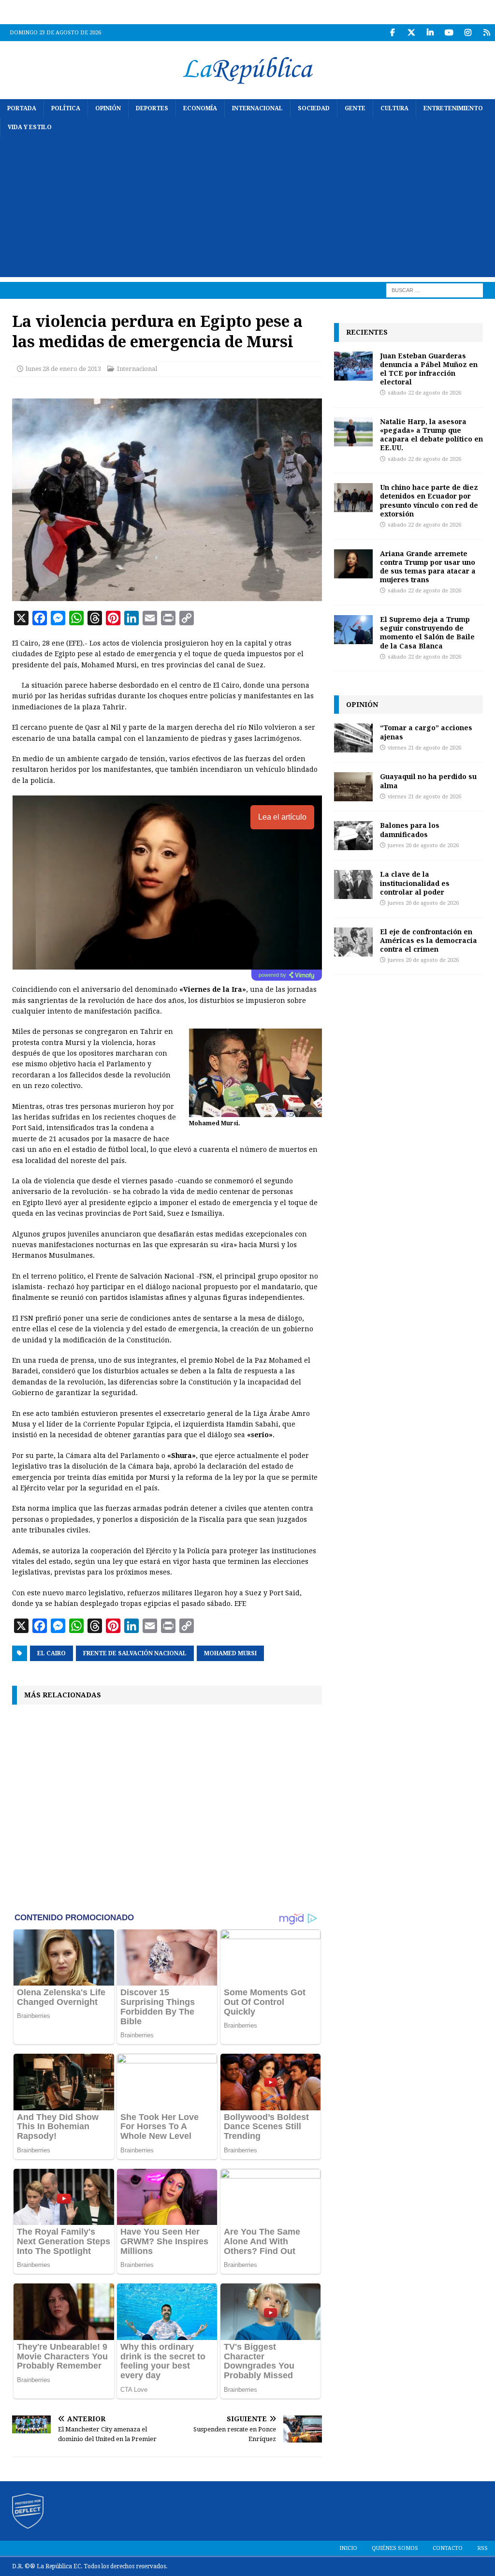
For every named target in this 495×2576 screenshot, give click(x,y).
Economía (200, 108)
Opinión (108, 108)
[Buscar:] (435, 290)
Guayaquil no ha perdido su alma (428, 781)
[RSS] (487, 33)
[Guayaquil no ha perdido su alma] (353, 787)
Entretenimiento (453, 108)
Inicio (348, 2548)
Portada (22, 108)
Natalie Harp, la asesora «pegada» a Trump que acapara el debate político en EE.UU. (431, 435)
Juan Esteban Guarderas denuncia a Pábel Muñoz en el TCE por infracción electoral (429, 369)
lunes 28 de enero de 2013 (63, 369)
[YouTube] (449, 33)
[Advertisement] (247, 209)
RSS (482, 2548)
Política (66, 108)
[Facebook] (392, 33)
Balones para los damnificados (410, 830)
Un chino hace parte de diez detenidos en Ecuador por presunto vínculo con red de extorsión (429, 500)
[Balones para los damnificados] (353, 836)
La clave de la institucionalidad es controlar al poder (415, 883)
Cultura (394, 108)
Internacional (257, 108)
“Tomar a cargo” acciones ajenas (426, 732)
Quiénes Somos (395, 2548)
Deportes (152, 108)
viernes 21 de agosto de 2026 (424, 748)
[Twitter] (411, 33)
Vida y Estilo (30, 127)
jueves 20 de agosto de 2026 (423, 846)
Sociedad (314, 108)
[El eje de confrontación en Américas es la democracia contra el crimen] (353, 942)
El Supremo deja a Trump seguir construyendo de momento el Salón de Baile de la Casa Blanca (427, 633)
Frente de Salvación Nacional (135, 1653)
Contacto (448, 2548)
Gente (355, 108)
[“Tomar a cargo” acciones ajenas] (353, 738)
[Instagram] (468, 33)
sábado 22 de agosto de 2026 (424, 393)
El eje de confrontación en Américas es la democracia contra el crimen (429, 940)
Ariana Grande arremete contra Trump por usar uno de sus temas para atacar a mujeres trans (428, 567)
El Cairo (51, 1653)
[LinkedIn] (430, 33)
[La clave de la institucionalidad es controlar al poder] (353, 884)
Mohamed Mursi (230, 1653)
